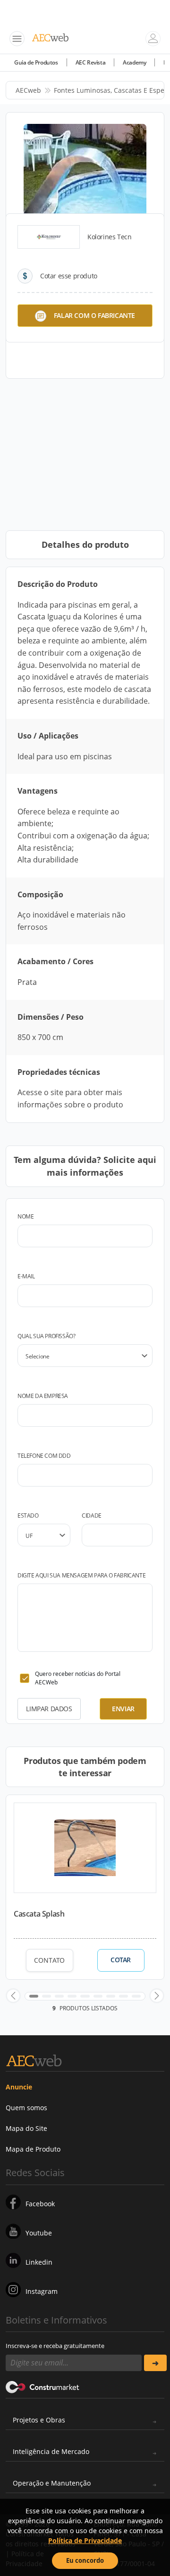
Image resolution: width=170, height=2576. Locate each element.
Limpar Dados (49, 1709)
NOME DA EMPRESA (43, 1396)
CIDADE (92, 1516)
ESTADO (28, 1516)
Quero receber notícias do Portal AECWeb (78, 1678)
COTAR (121, 1960)
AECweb (28, 90)
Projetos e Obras (39, 2420)
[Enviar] (155, 2363)
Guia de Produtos (36, 62)
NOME (25, 1216)
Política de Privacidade (85, 2540)
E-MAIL (26, 1276)
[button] (13, 1996)
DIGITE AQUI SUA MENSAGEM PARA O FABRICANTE (81, 1575)
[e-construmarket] (43, 2386)
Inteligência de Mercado (51, 2451)
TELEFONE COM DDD (44, 1456)
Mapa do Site (26, 2128)
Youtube (39, 2233)
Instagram (42, 2291)
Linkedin (39, 2262)
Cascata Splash (39, 1914)
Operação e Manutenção (52, 2483)
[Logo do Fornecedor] (49, 237)
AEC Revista (91, 62)
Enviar (123, 1709)
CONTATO (49, 1960)
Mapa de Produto (33, 2149)
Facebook (40, 2204)
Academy (134, 62)
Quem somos (26, 2108)
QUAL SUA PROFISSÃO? (46, 1336)
